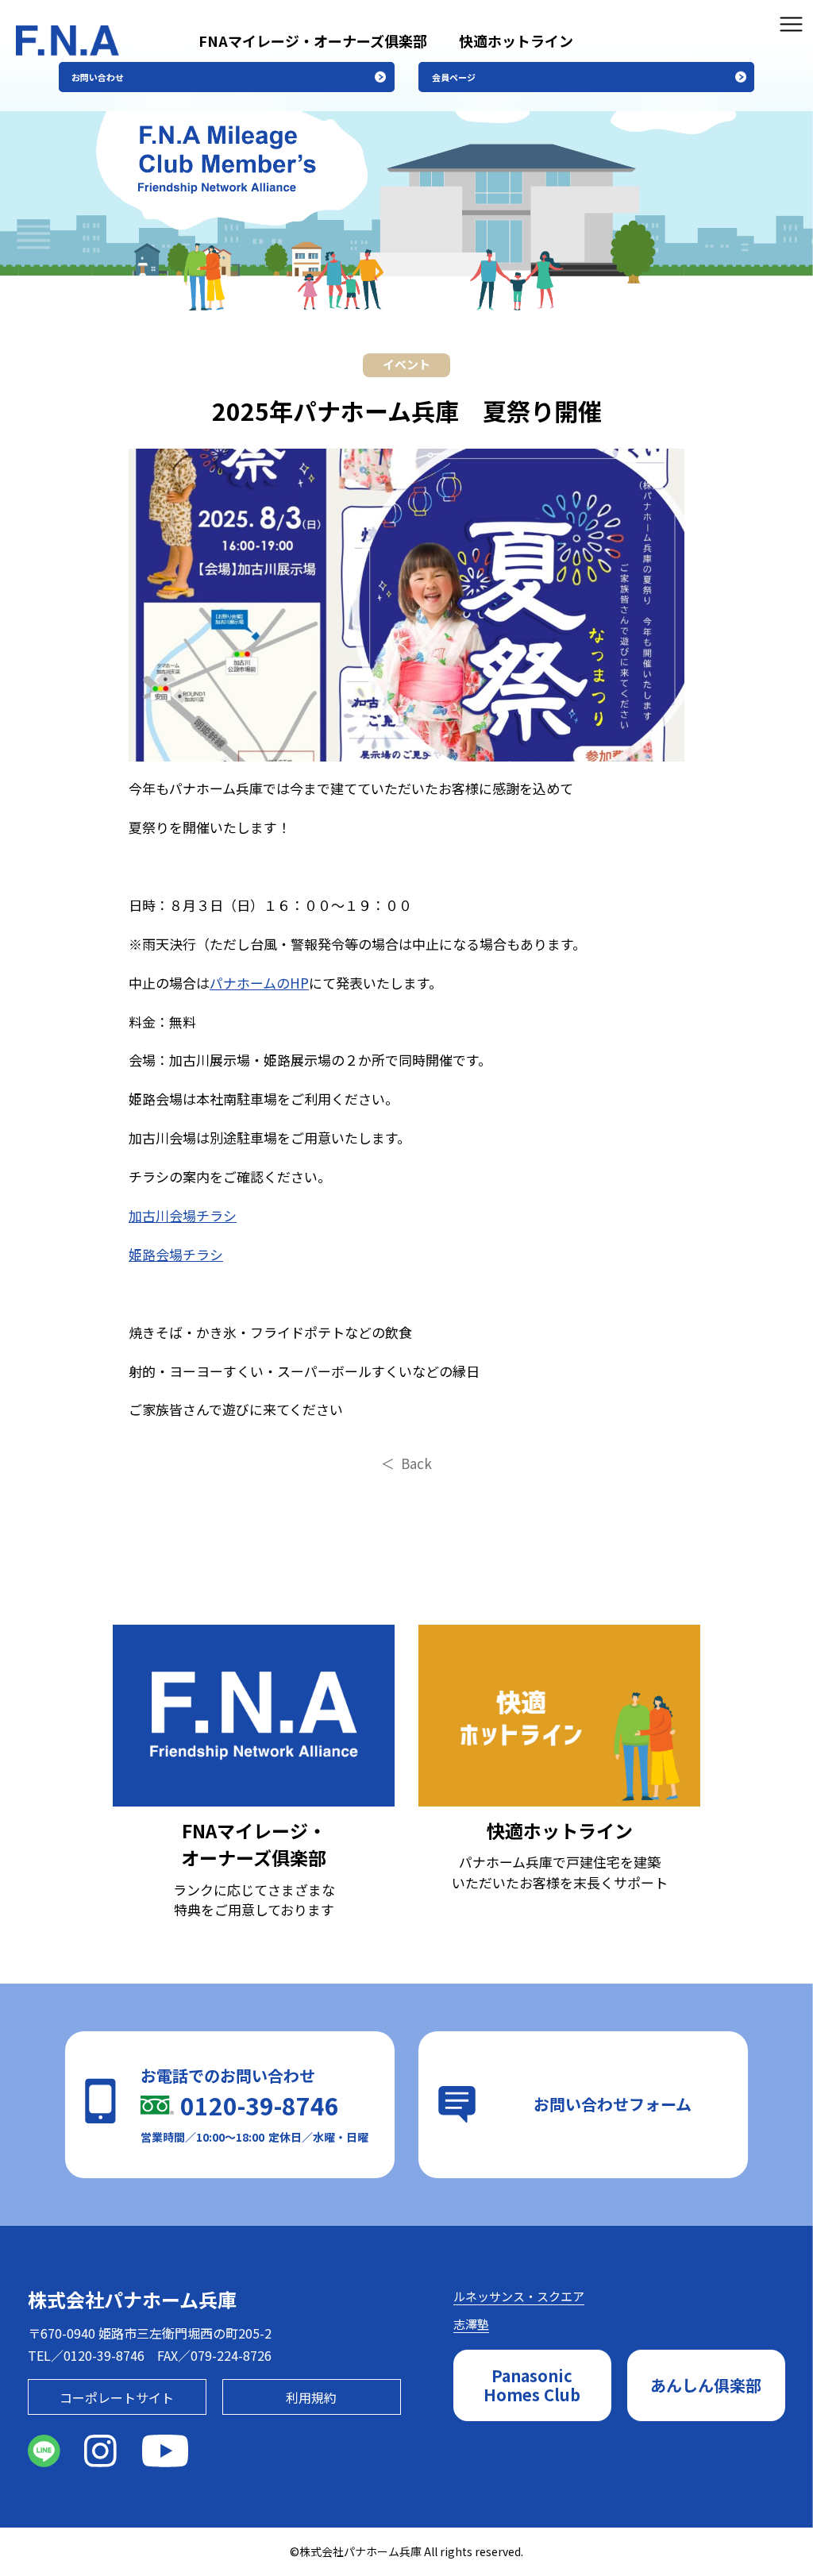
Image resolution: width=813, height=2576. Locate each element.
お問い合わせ (98, 77)
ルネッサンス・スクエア (519, 2296)
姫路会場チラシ (176, 1254)
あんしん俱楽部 (706, 2385)
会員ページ (454, 77)
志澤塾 (471, 2324)
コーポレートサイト (117, 2397)
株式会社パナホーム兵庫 (132, 2299)
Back (416, 1463)
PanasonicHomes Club (532, 2385)
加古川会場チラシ (183, 1215)
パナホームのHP (259, 983)
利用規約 (311, 2397)
